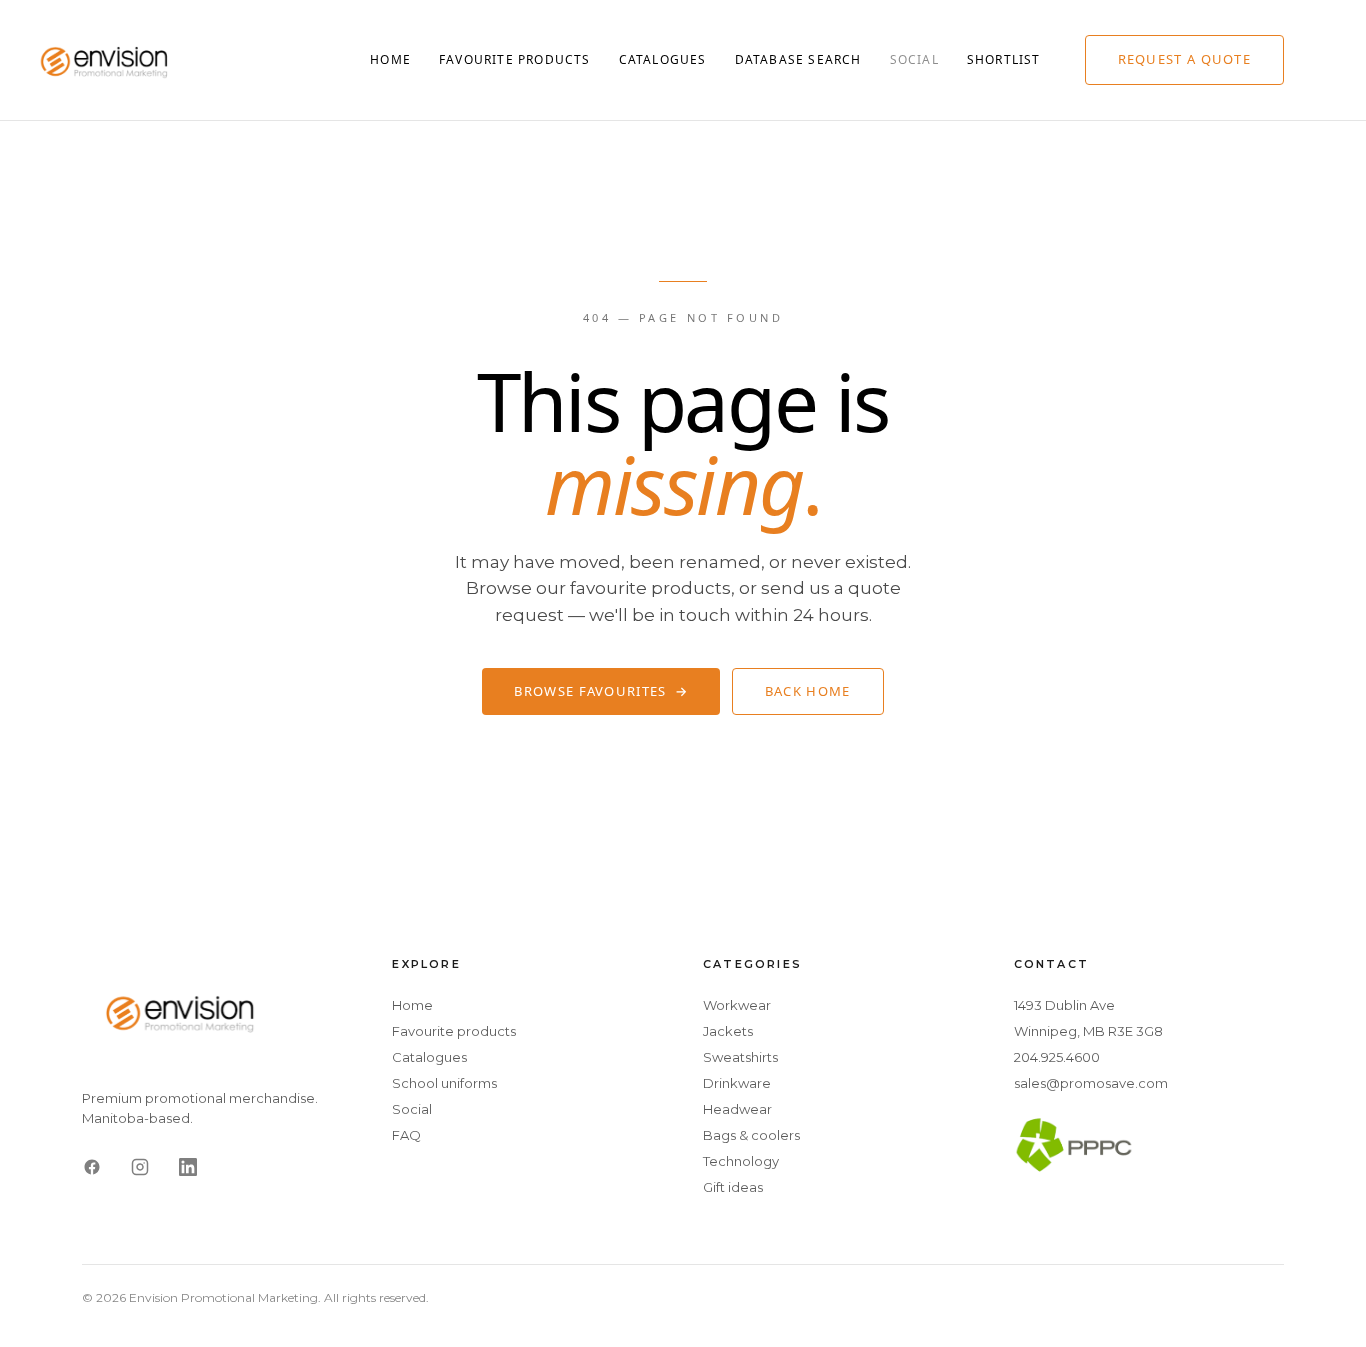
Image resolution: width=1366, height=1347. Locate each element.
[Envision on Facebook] (92, 1167)
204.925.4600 (1057, 1057)
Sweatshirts (740, 1057)
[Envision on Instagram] (140, 1167)
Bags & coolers (751, 1135)
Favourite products (515, 59)
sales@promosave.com (1091, 1083)
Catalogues (663, 59)
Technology (741, 1161)
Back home (808, 691)
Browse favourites (600, 691)
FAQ (406, 1135)
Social (914, 59)
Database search (798, 59)
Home (390, 59)
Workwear (737, 1005)
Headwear (737, 1109)
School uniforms (444, 1083)
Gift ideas (733, 1187)
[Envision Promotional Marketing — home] (105, 60)
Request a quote (1185, 59)
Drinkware (737, 1083)
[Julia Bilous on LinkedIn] (188, 1167)
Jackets (728, 1031)
